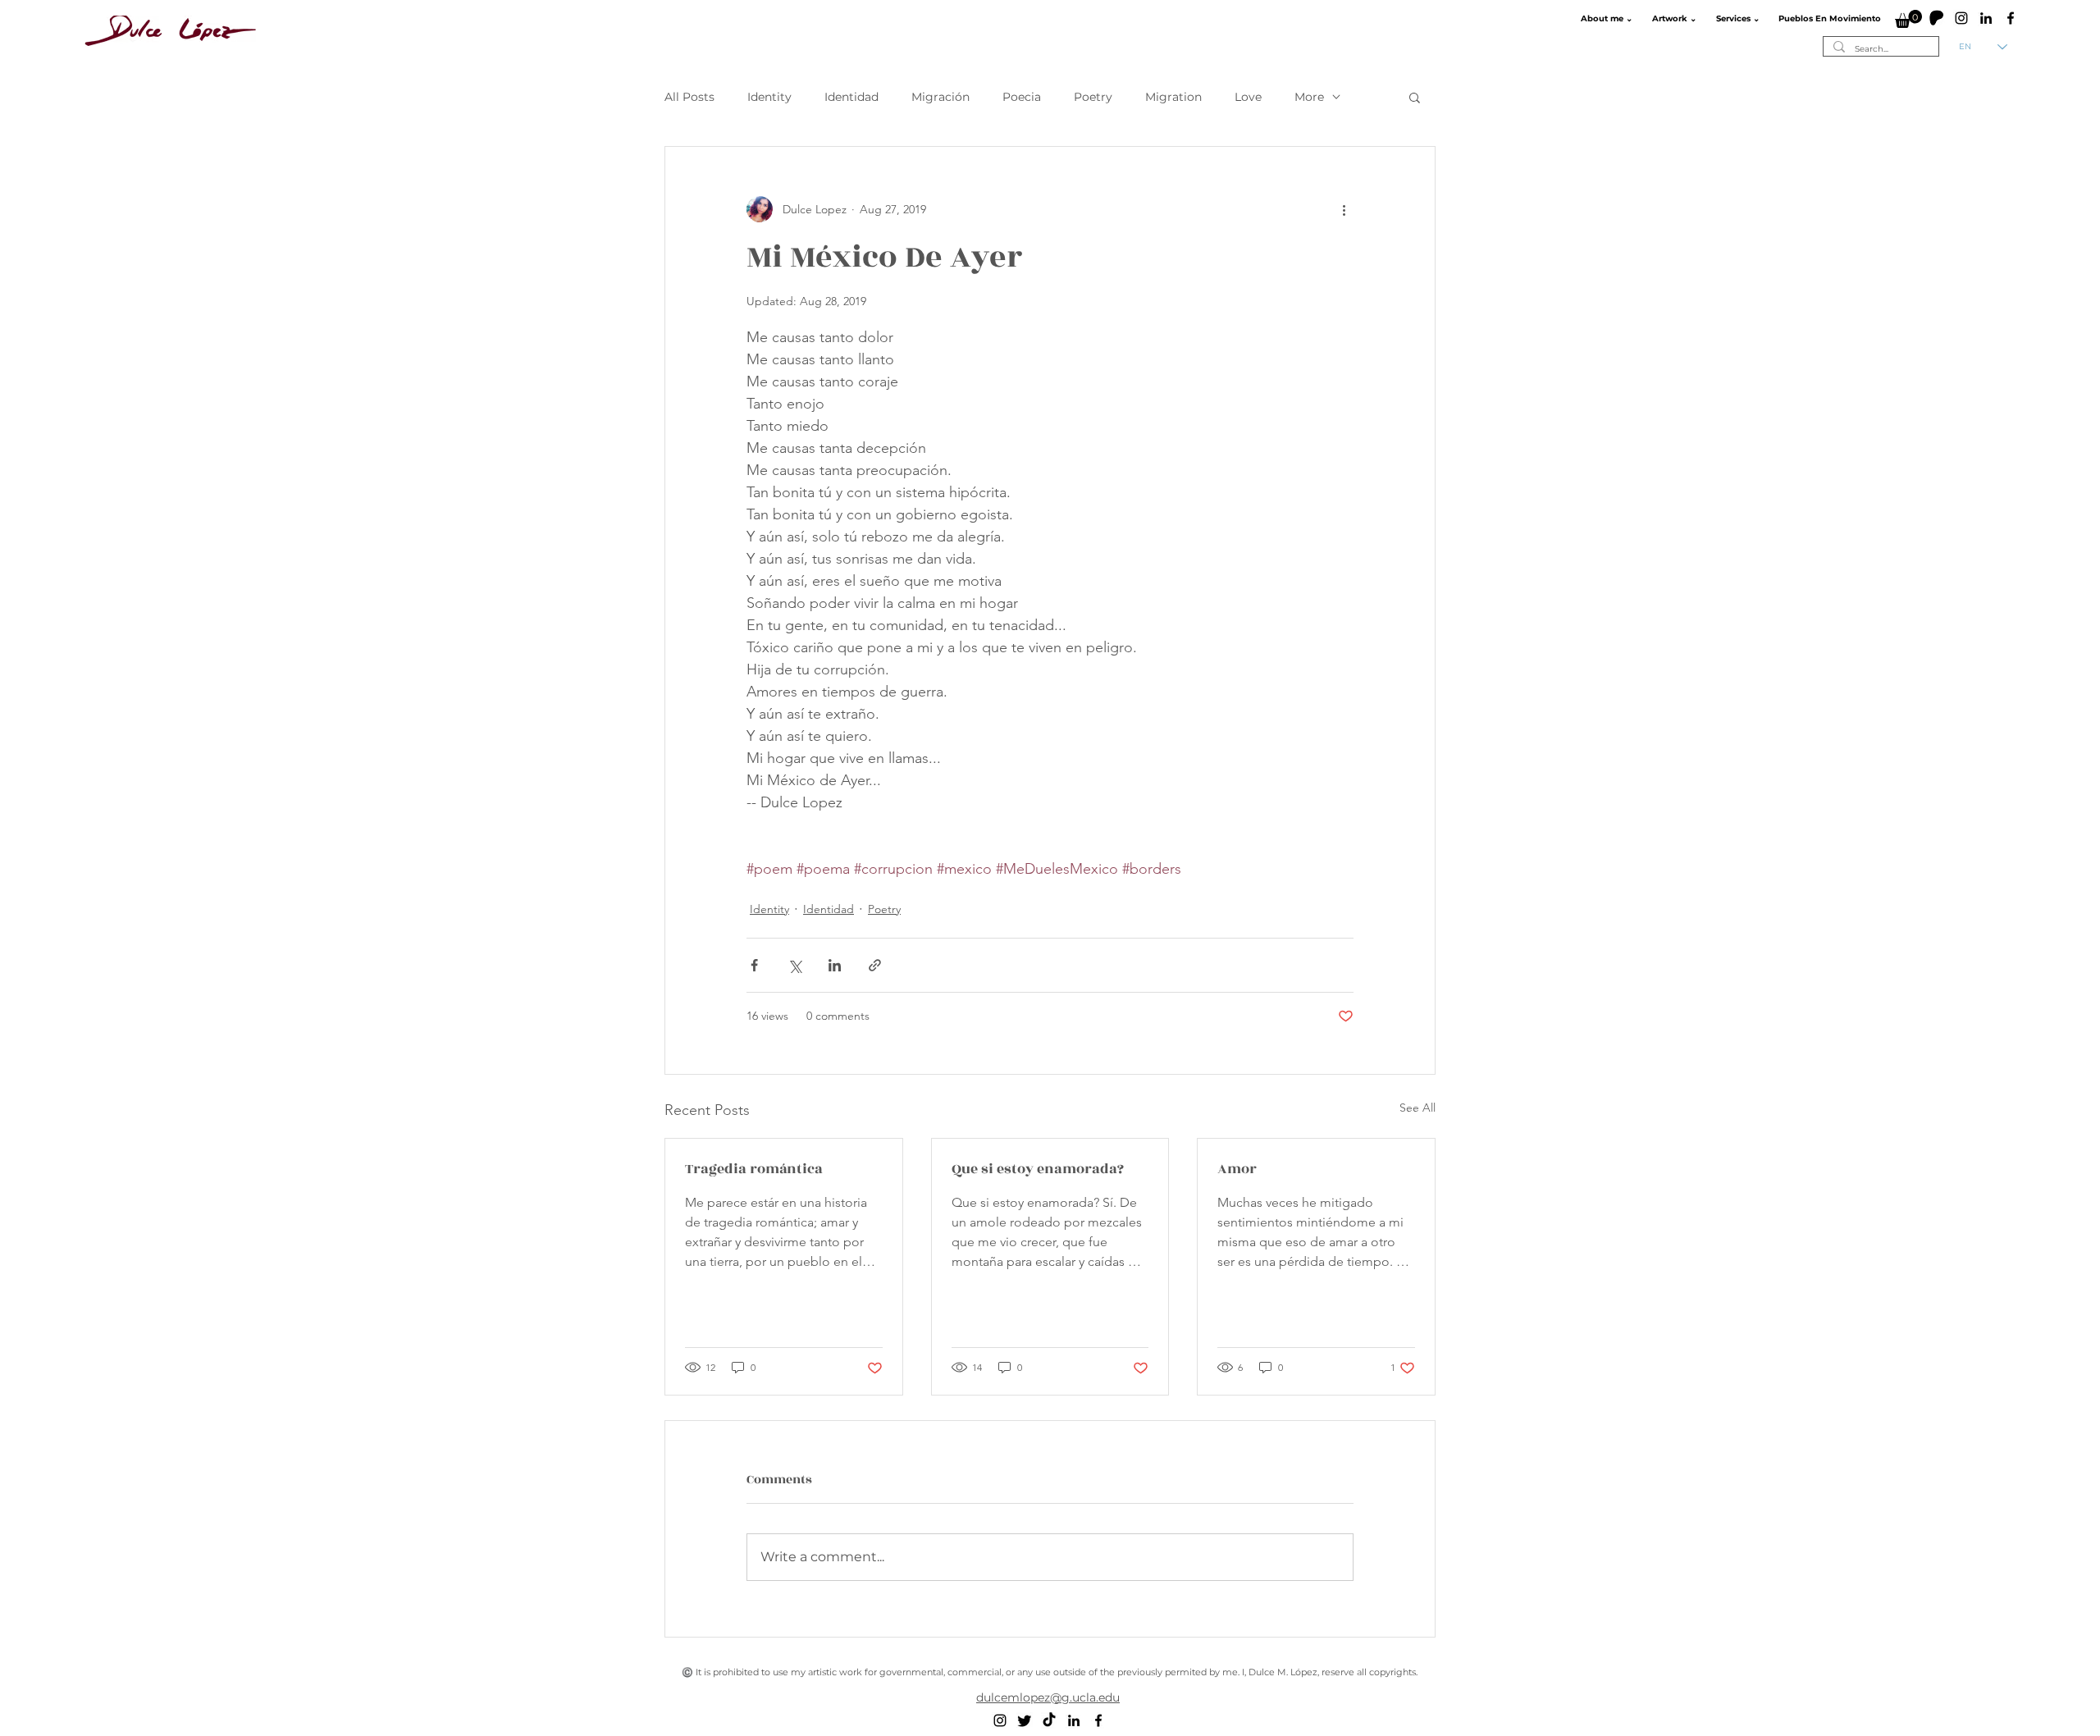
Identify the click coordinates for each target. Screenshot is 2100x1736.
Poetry (1093, 97)
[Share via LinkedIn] (835, 965)
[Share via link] (875, 965)
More (1309, 97)
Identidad (851, 97)
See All (1417, 1108)
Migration (1173, 97)
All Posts (689, 97)
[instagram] (1961, 18)
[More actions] (1344, 209)
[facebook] (2011, 18)
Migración (940, 97)
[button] (1605, 19)
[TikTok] (1049, 1720)
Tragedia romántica (754, 1169)
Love (1248, 97)
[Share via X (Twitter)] (794, 965)
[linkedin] (1986, 18)
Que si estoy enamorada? (1038, 1169)
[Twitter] (1025, 1720)
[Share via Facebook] (754, 965)
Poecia (1022, 97)
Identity (769, 97)
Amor (1237, 1169)
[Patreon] (1937, 18)
